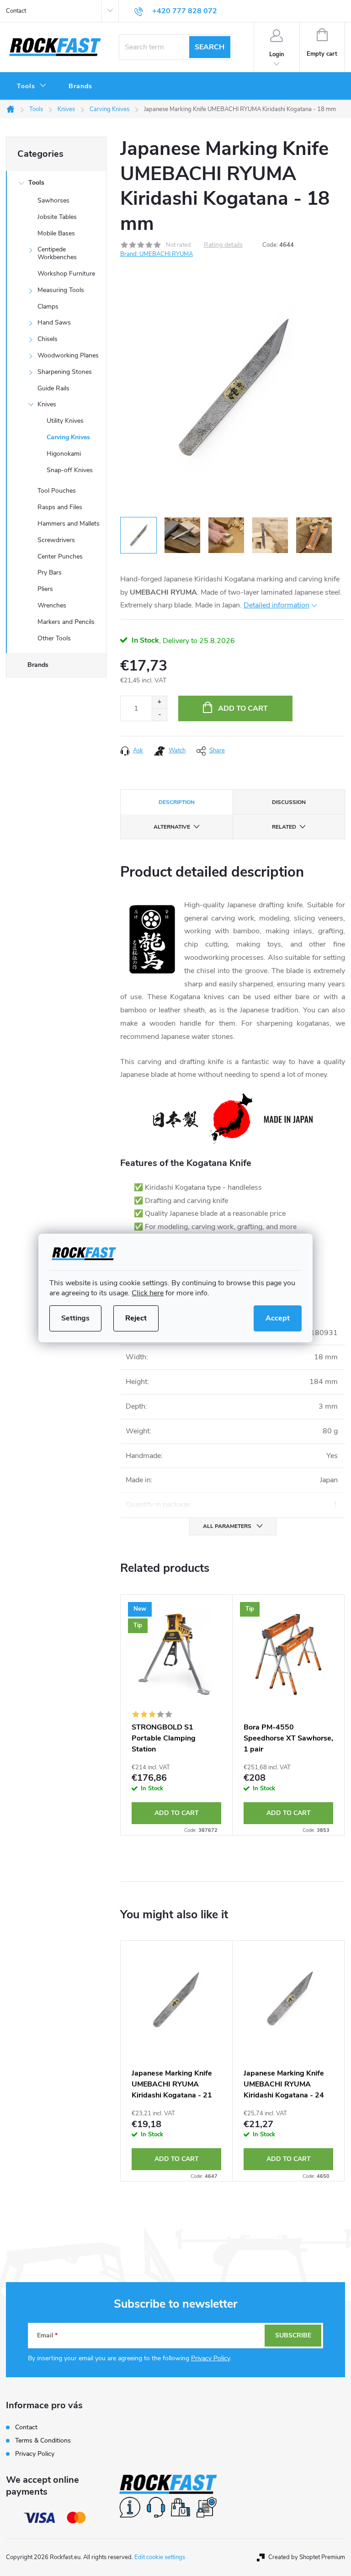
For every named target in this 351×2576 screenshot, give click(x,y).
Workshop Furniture (66, 274)
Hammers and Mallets (69, 524)
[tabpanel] (177, 1715)
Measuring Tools (61, 290)
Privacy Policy (210, 2358)
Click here (148, 1293)
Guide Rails (53, 388)
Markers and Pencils (66, 622)
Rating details (223, 245)
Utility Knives (65, 421)
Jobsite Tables (57, 217)
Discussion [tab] (289, 802)
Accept (278, 1318)
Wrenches (52, 605)
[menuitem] (32, 86)
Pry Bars (50, 572)
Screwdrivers (56, 540)
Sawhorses (53, 200)
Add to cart (243, 708)
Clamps (48, 306)
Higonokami (64, 454)
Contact (16, 11)
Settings (75, 1318)
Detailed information (277, 605)
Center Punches (60, 556)
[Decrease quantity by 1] (159, 715)
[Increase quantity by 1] (159, 702)
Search (210, 47)
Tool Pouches (57, 491)
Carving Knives (68, 437)
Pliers (45, 589)
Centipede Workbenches (57, 253)
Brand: (157, 254)
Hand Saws (54, 322)
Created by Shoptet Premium (307, 2557)
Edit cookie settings (160, 2557)
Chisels (48, 339)
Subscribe (293, 2335)
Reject (136, 1318)
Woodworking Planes (68, 355)
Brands (38, 665)
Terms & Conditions (43, 2440)
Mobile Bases (56, 233)
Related (284, 827)
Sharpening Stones (65, 372)
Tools (36, 183)
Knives (47, 404)
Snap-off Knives (70, 470)
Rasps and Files (60, 507)
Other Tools (54, 638)
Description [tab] (177, 802)
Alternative (172, 827)
